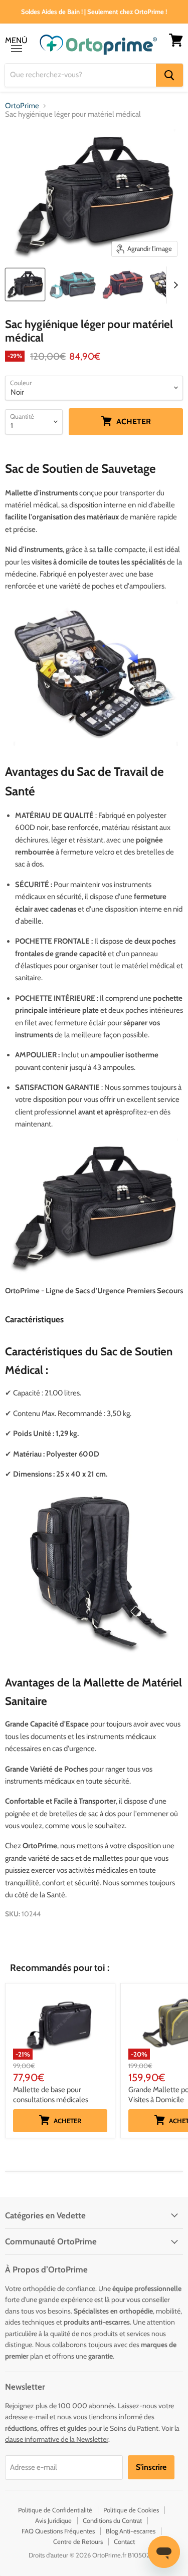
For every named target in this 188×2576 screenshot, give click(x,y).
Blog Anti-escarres (131, 2531)
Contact (124, 2541)
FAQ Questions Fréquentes (58, 2531)
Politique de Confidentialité (55, 2510)
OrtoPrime (22, 106)
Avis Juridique (53, 2520)
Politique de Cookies (131, 2510)
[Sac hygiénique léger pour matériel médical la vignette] (25, 284)
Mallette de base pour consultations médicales (51, 2095)
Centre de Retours (78, 2541)
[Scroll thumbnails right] (174, 285)
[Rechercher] (169, 75)
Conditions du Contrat (112, 2520)
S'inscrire (151, 2467)
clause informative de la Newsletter (57, 2439)
